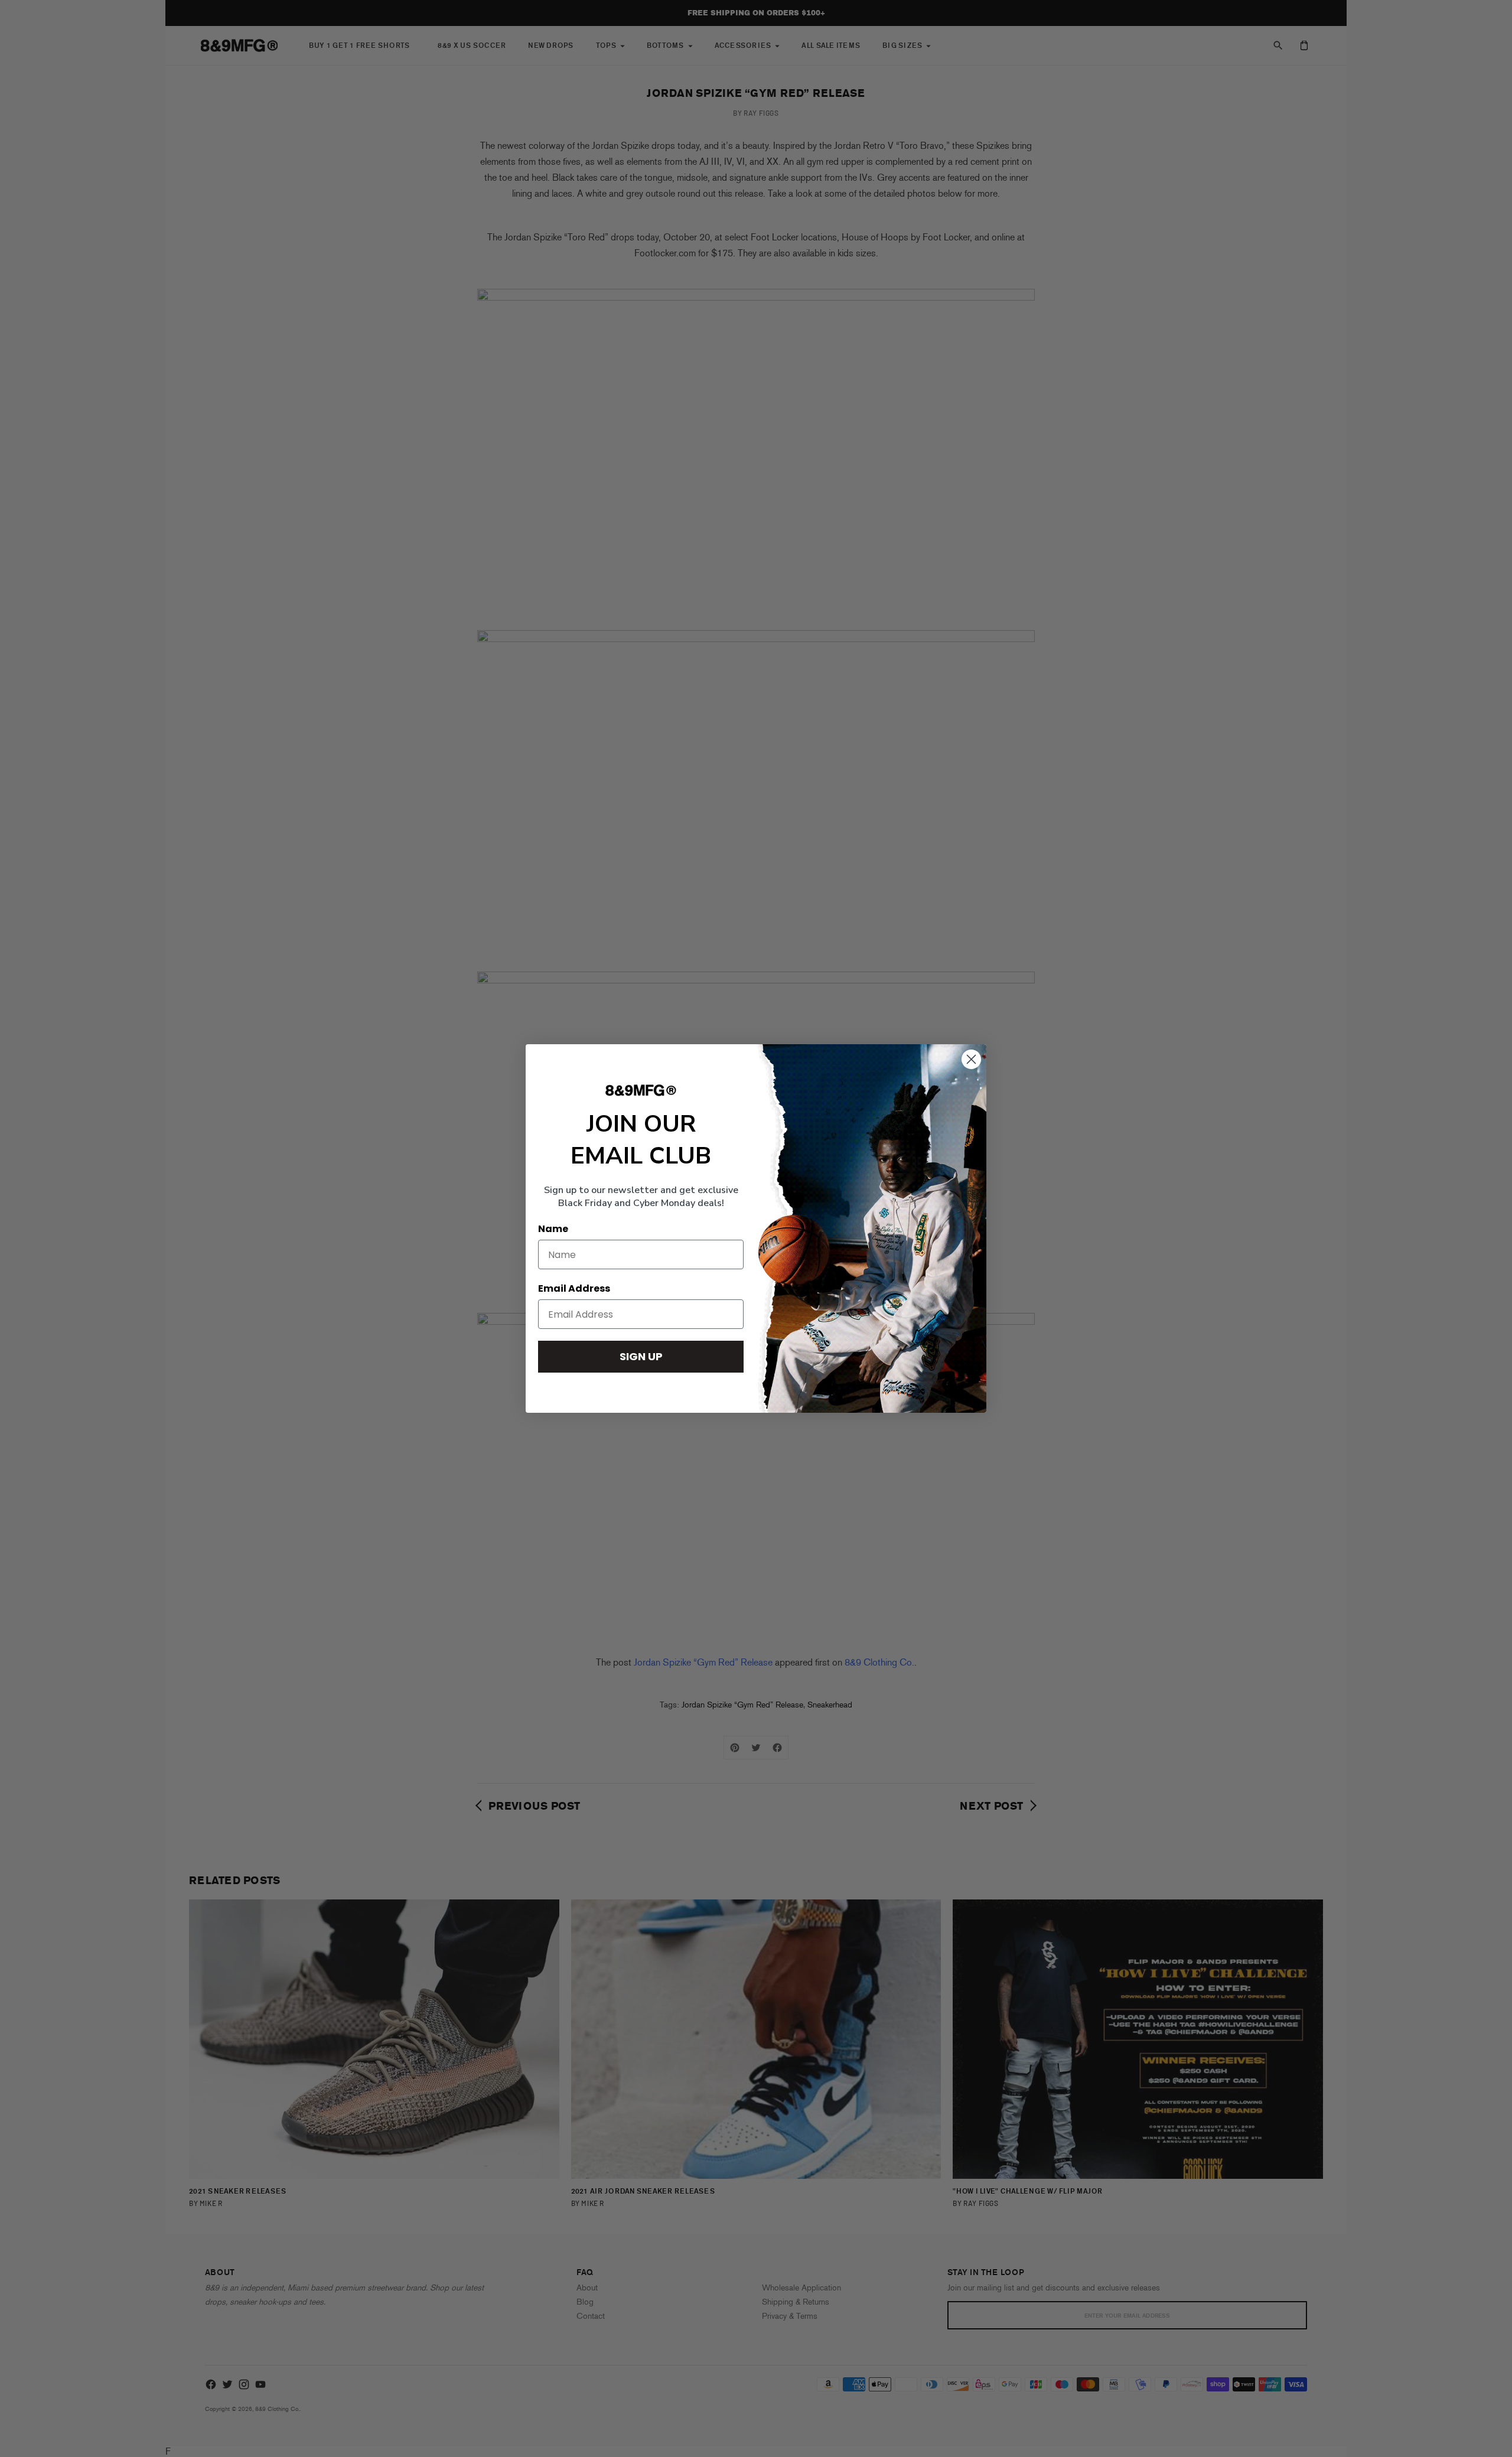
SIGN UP (641, 1356)
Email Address (574, 1288)
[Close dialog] (971, 1059)
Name (553, 1229)
